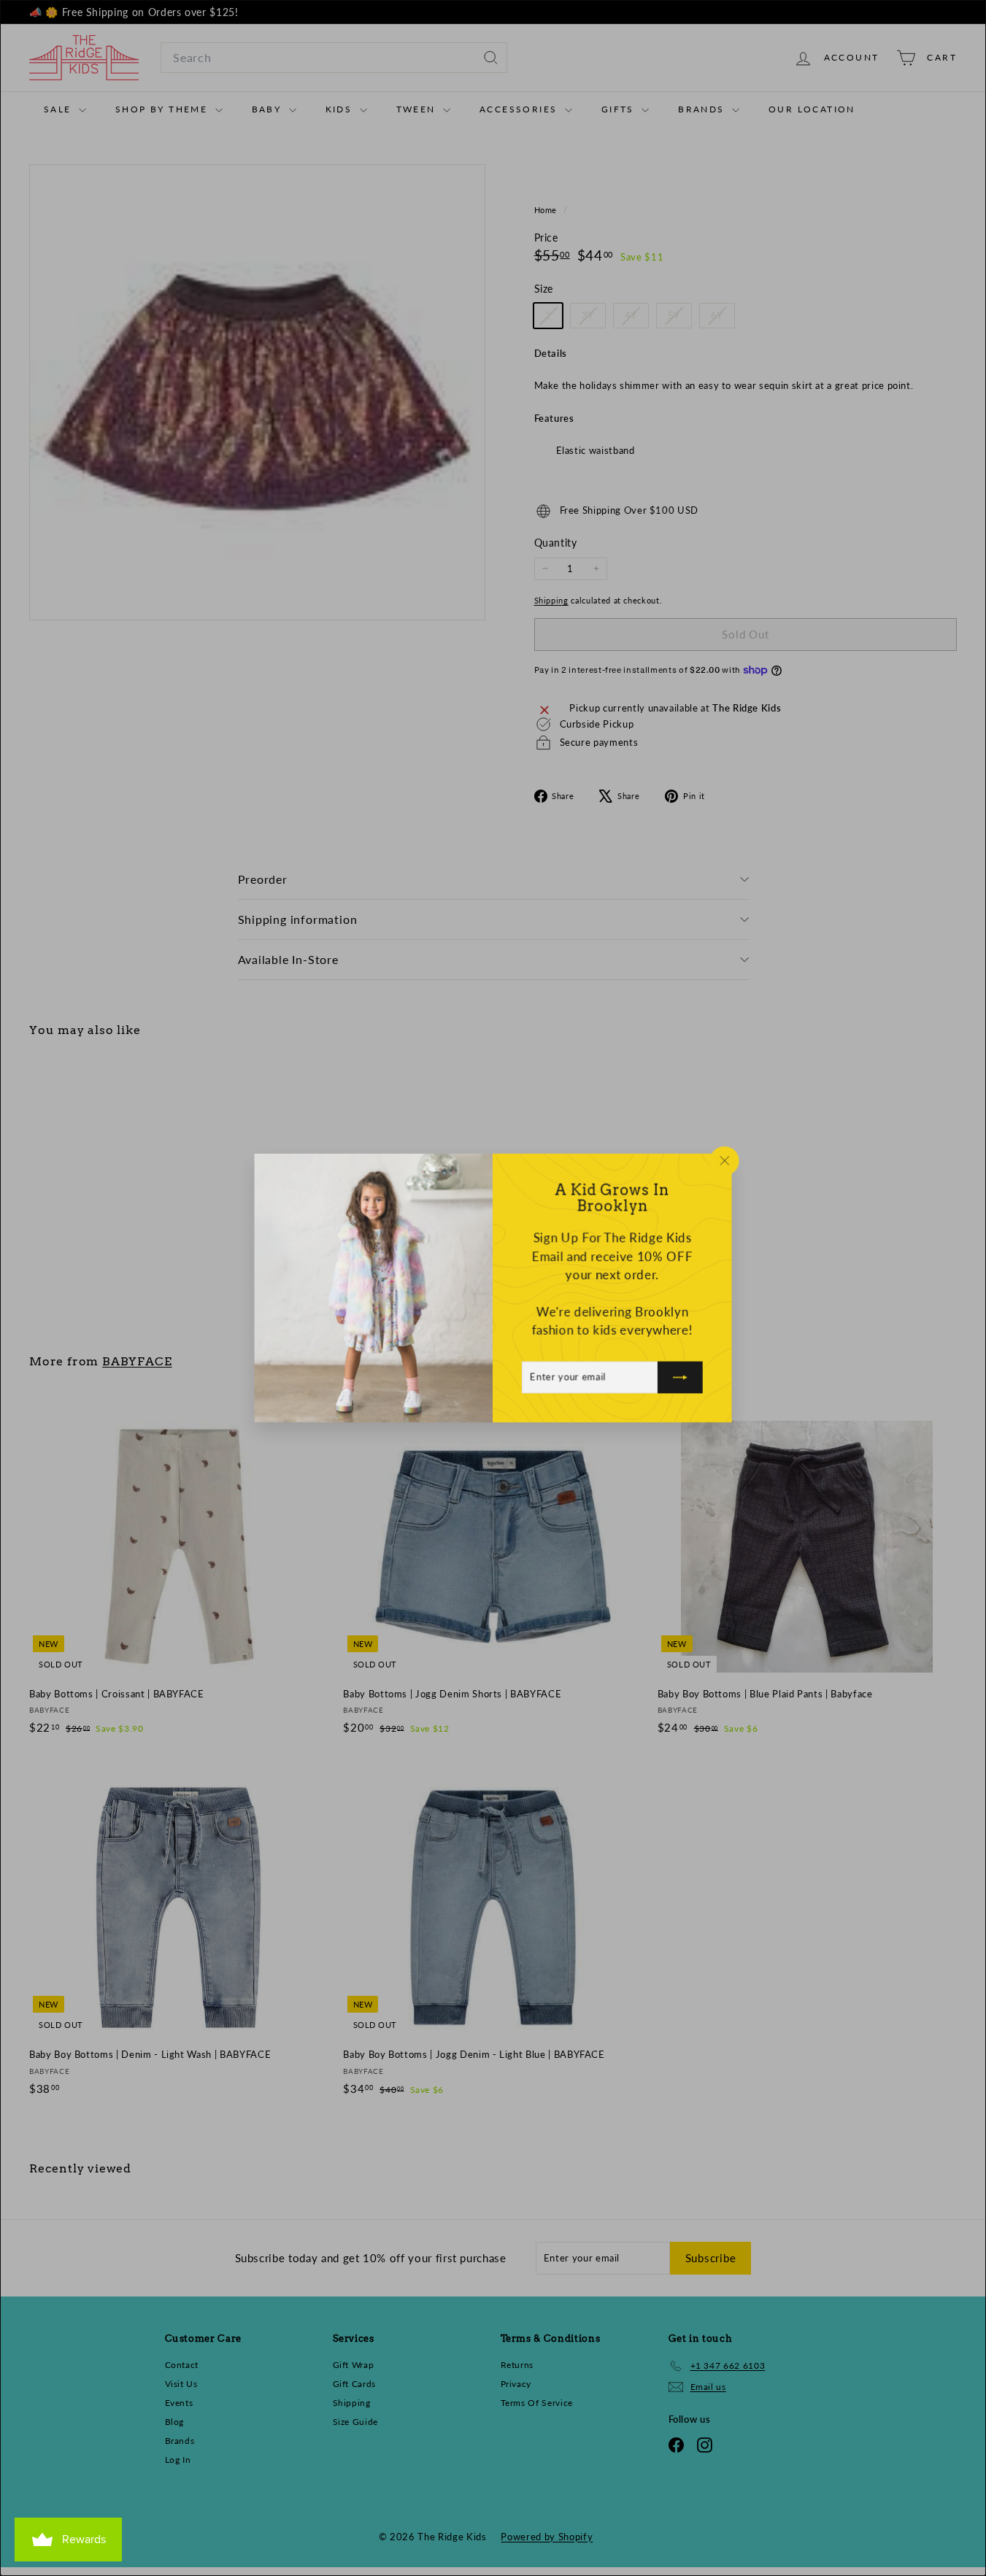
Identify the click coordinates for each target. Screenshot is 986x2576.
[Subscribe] (681, 1378)
